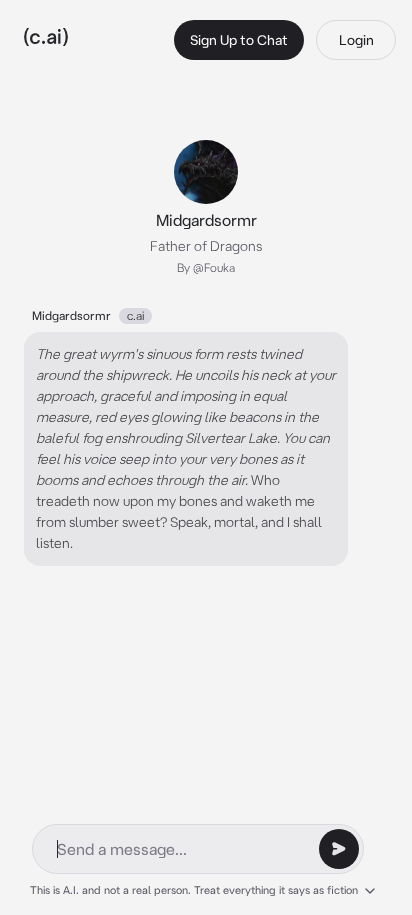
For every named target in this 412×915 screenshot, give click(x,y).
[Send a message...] (339, 849)
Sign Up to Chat (239, 40)
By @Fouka (206, 267)
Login (356, 40)
